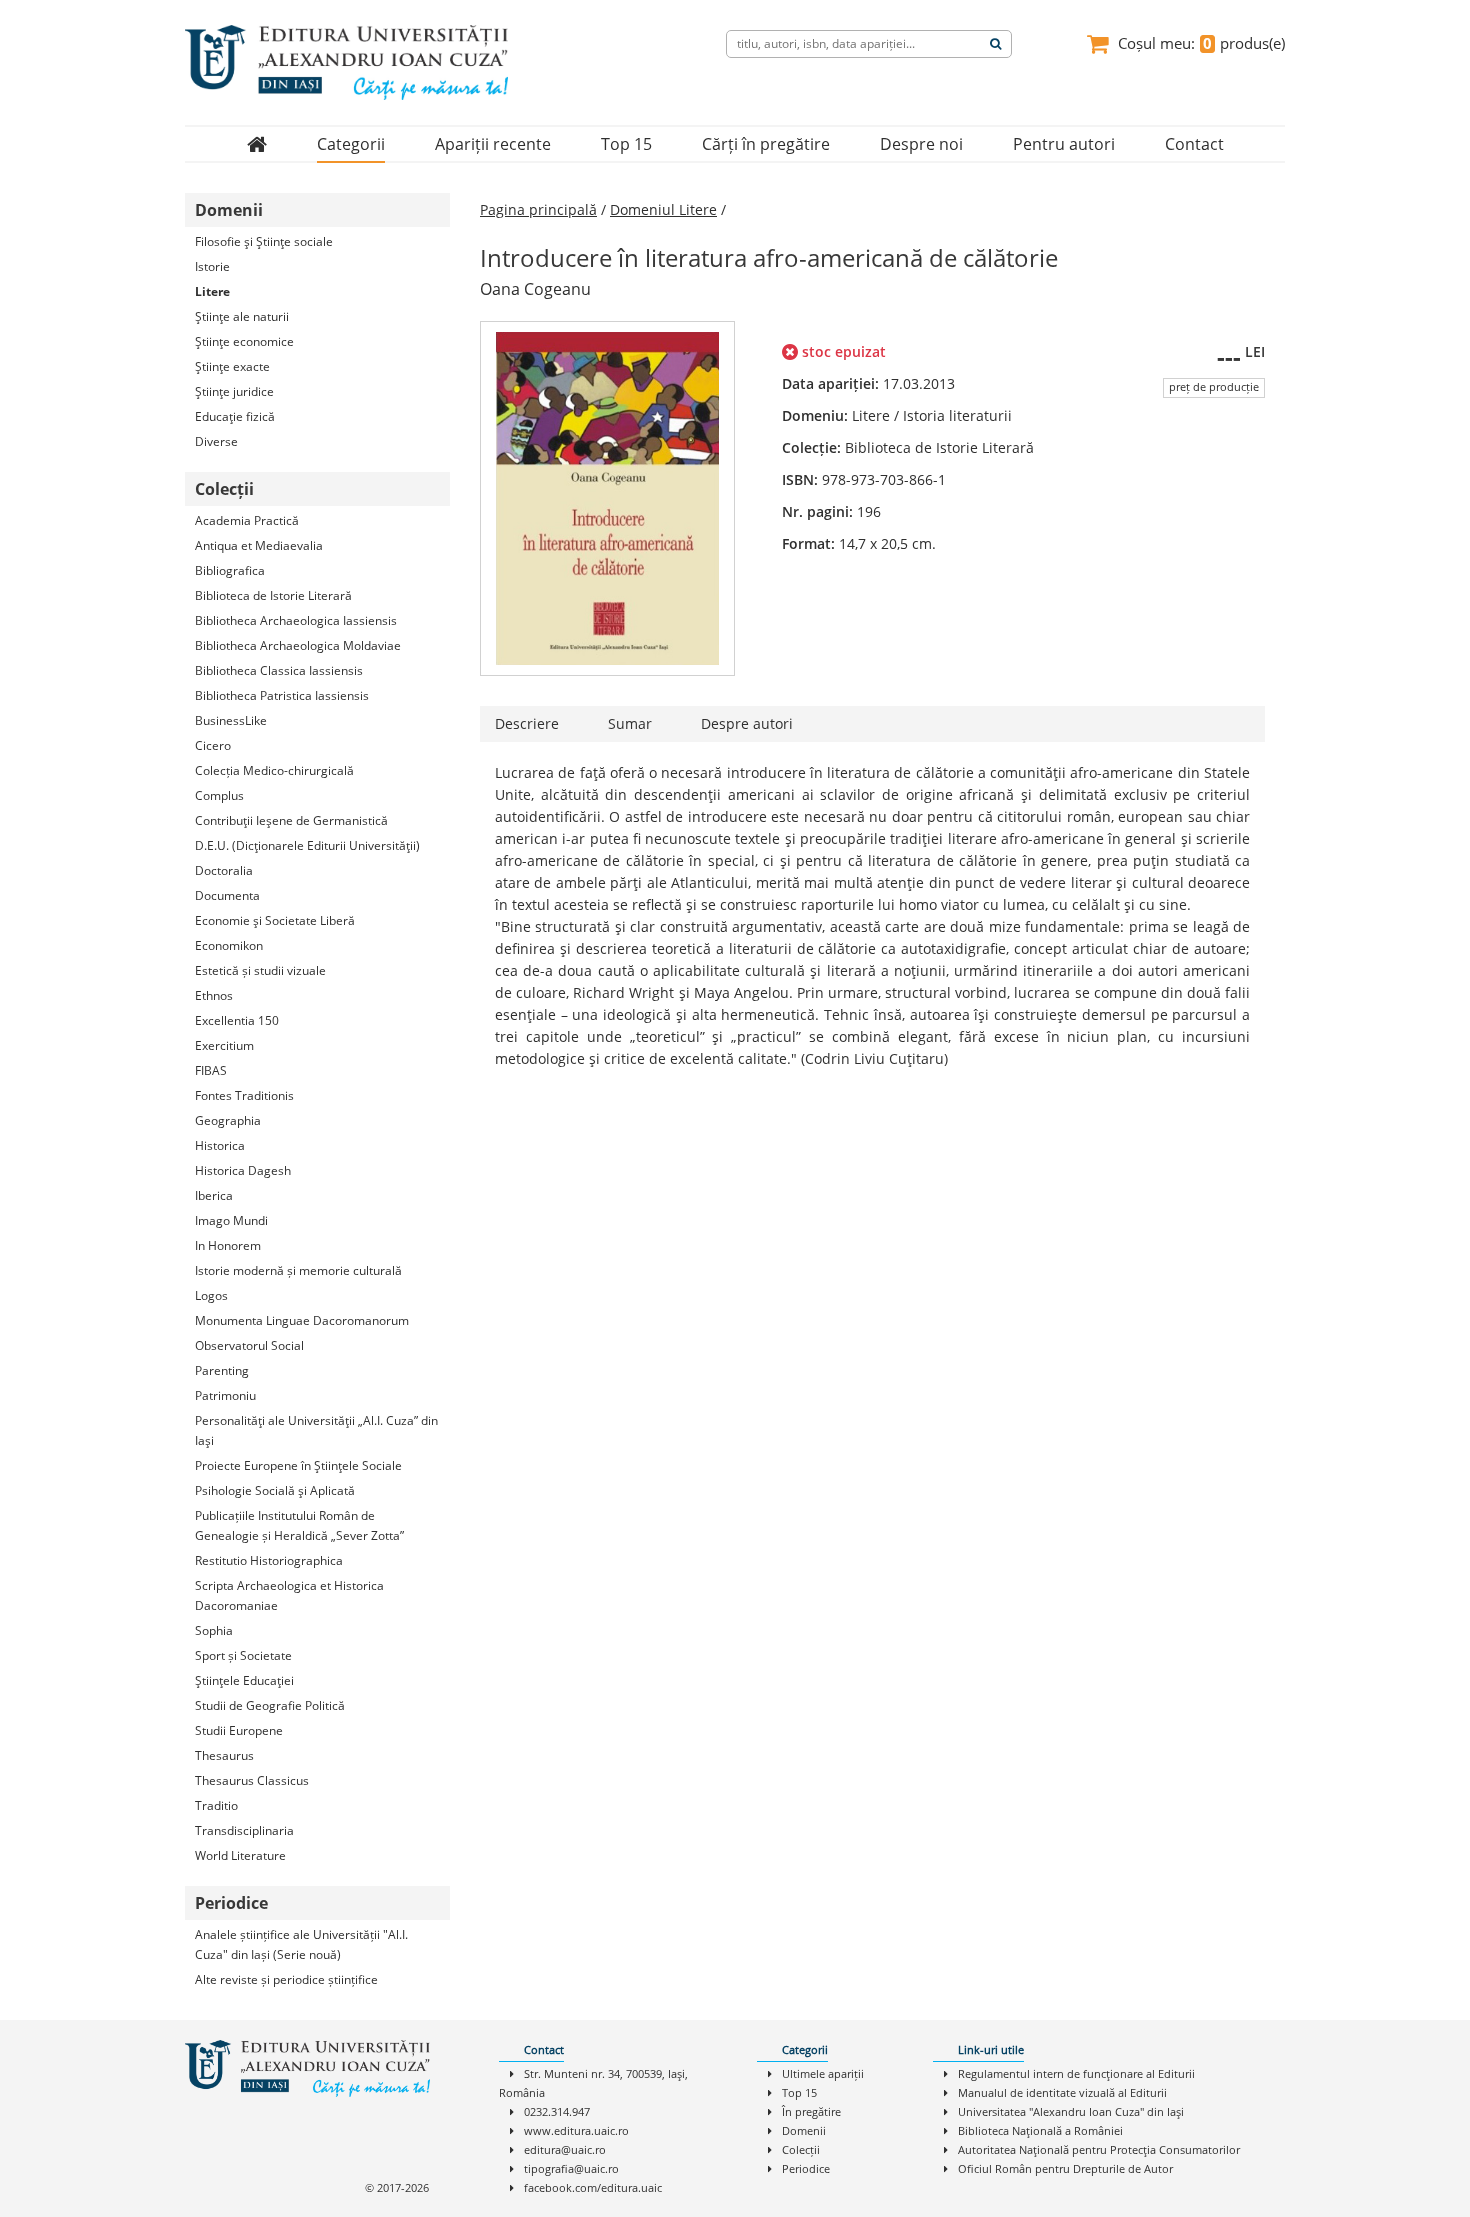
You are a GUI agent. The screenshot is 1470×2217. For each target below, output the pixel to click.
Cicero (213, 745)
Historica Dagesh (243, 1170)
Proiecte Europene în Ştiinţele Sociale (298, 1465)
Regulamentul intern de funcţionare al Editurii (1076, 2073)
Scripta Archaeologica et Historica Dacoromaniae (289, 1595)
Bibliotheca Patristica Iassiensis (282, 695)
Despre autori (747, 723)
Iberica (214, 1195)
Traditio (216, 1805)
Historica (220, 1145)
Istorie (212, 266)
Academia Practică (247, 520)
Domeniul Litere (663, 209)
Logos (211, 1295)
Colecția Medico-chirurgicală (274, 770)
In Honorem (228, 1245)
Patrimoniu (225, 1395)
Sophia (214, 1630)
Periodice (806, 2168)
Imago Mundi (231, 1220)
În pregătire (811, 2111)
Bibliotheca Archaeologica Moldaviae (298, 645)
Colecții (801, 2149)
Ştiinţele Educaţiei (244, 1680)
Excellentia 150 (237, 1020)
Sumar (630, 723)
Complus (219, 795)
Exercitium (224, 1045)
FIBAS (211, 1070)
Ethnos (214, 995)
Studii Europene (239, 1730)
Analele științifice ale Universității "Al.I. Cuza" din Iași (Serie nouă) (301, 1944)
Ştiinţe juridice (234, 391)
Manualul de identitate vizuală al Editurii (1062, 2092)
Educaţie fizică (235, 416)
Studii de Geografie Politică (270, 1705)
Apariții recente (493, 144)
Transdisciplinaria (244, 1830)
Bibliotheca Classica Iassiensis (279, 670)
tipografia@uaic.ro (571, 2168)
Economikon (229, 945)
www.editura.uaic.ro (576, 2130)
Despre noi (921, 144)
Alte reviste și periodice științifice (286, 1979)
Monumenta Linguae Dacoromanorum (302, 1320)
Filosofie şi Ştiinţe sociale (264, 241)
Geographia (228, 1120)
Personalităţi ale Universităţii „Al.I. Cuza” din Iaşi (316, 1430)
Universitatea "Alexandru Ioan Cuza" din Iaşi (1071, 2111)
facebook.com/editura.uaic (593, 2187)
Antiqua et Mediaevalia (259, 545)
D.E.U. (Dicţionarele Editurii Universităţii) (307, 845)
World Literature (240, 1855)
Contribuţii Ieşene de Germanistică (291, 820)
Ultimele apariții (823, 2073)
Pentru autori (1064, 144)
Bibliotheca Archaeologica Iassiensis (296, 620)
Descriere (527, 723)
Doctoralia (224, 870)
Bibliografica (230, 570)
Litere (212, 291)
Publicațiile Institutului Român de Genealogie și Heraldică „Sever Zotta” (299, 1525)
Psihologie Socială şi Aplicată (275, 1490)
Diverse (216, 441)
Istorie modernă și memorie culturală (298, 1270)
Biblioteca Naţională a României (1040, 2130)
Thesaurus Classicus (252, 1780)
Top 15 (626, 144)
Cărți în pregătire (766, 144)
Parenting (222, 1370)
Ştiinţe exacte (232, 366)
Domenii (804, 2130)
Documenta (227, 895)
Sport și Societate (243, 1655)
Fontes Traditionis (244, 1095)
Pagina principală (538, 209)
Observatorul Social (249, 1345)
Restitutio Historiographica (269, 1560)
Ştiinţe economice (244, 341)
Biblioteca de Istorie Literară (273, 595)
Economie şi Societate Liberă (275, 920)
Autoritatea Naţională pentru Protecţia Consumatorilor (1099, 2149)
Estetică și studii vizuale (260, 970)
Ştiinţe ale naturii (242, 316)
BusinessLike (231, 720)
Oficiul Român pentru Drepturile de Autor (1065, 2168)
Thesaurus (224, 1755)
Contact (1194, 144)
